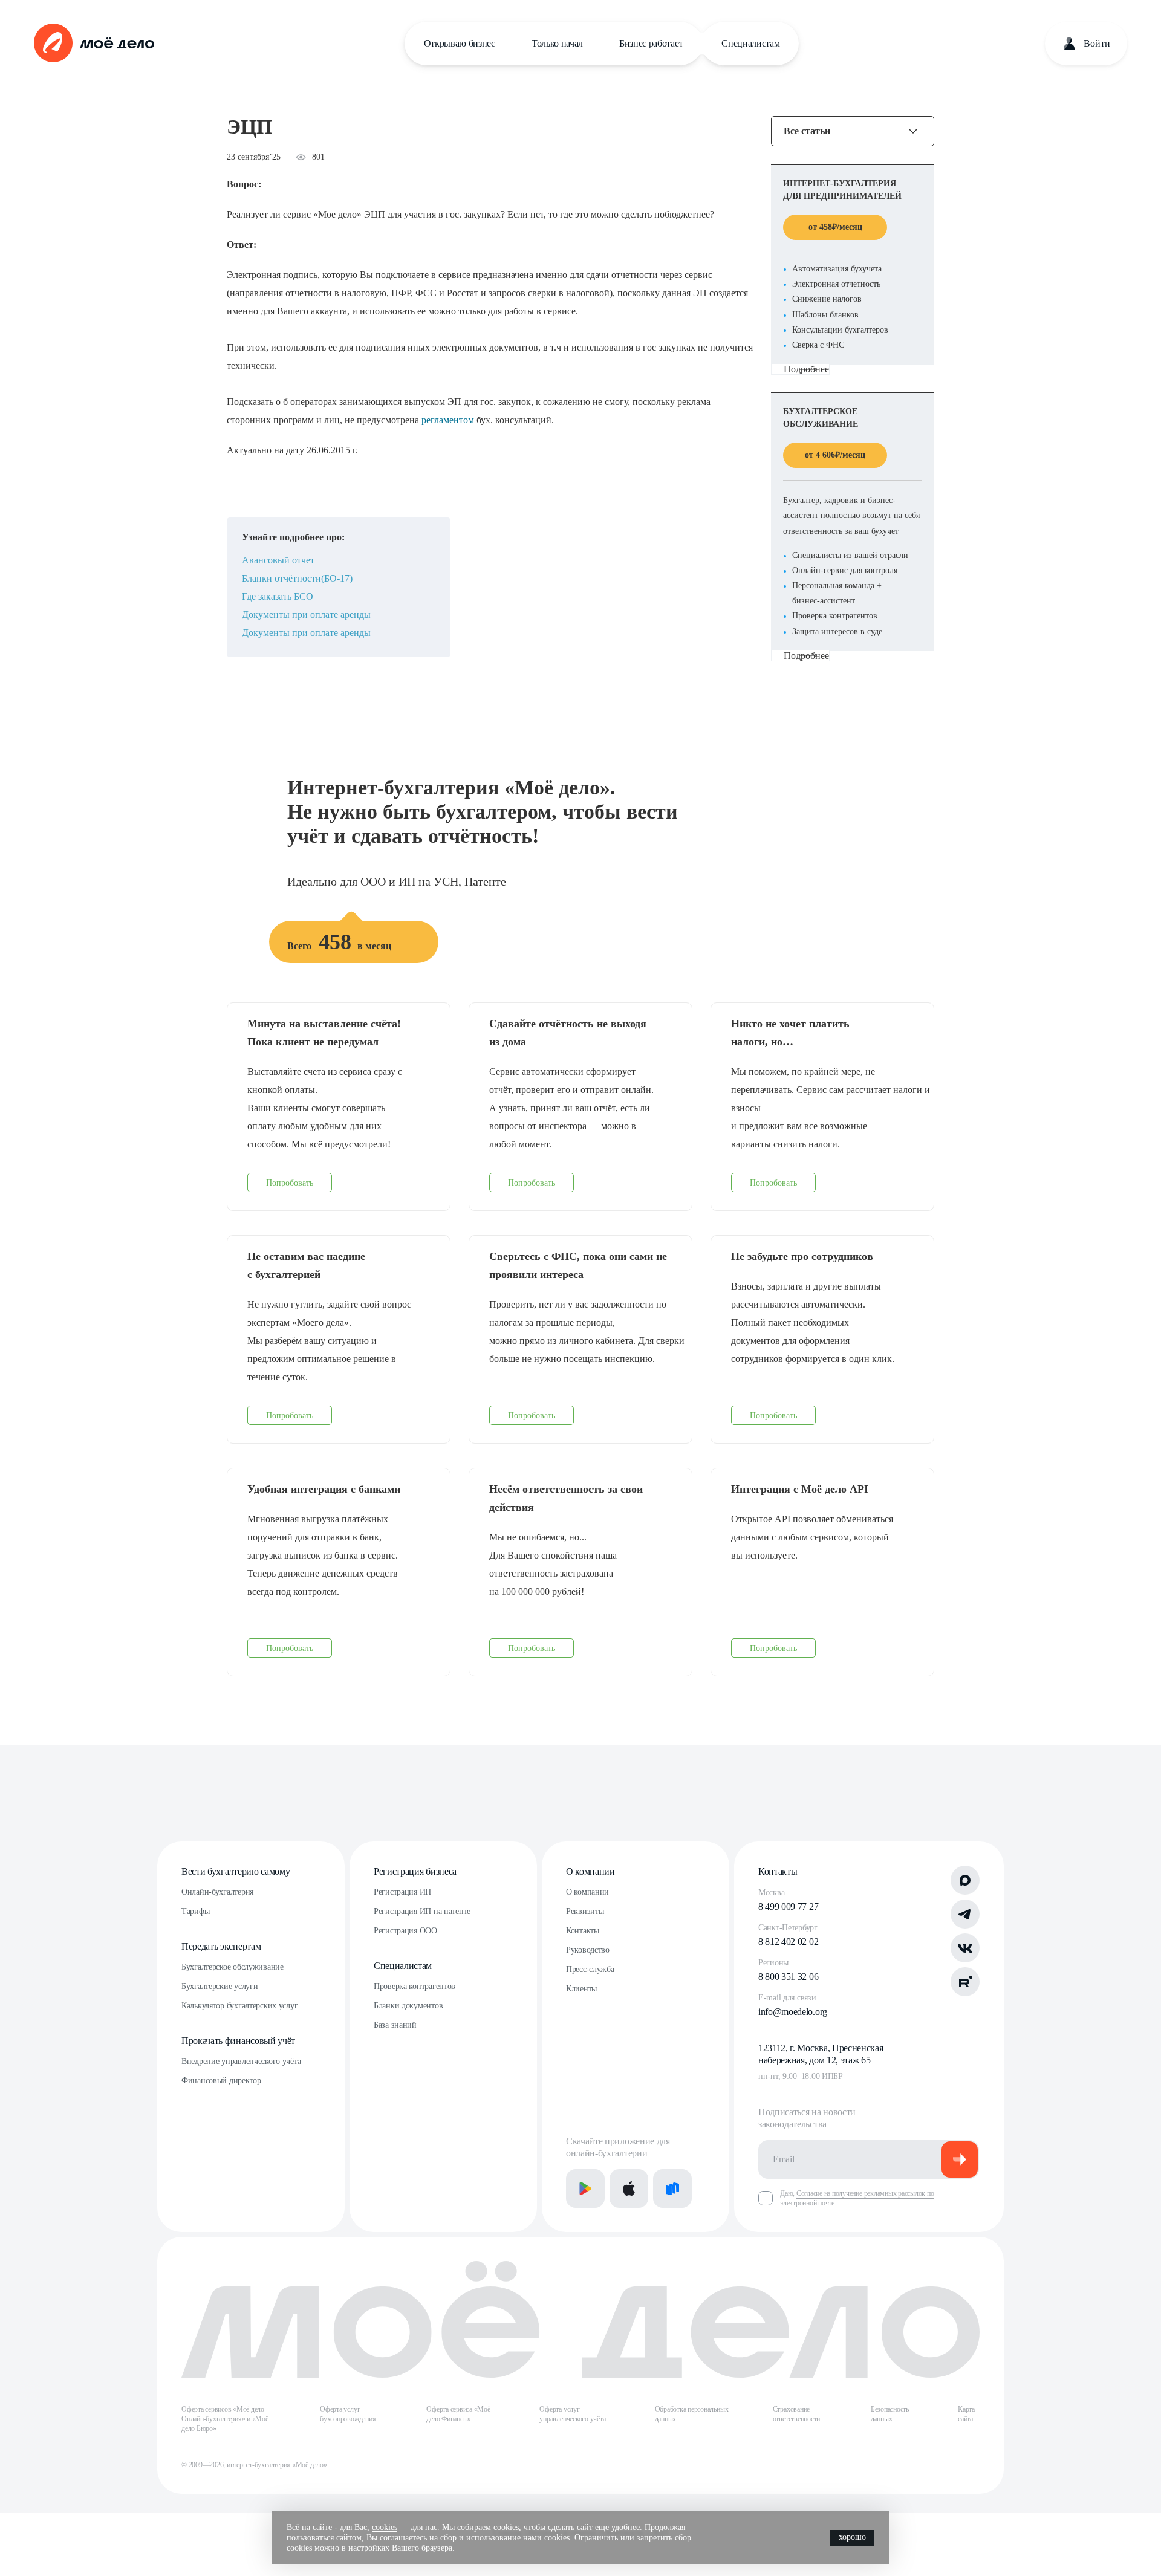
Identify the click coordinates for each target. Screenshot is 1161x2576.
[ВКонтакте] (965, 1948)
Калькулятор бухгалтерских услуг (239, 2006)
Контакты (583, 1931)
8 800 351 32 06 (788, 1977)
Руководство (588, 1950)
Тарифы (195, 1911)
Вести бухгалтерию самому (236, 1871)
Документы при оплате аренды (306, 615)
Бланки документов (408, 2006)
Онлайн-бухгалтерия (217, 1892)
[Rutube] (965, 1982)
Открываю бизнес (460, 43)
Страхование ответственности (796, 2414)
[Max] (965, 1880)
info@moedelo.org (793, 2012)
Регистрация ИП (402, 1892)
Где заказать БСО (278, 596)
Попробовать (290, 1183)
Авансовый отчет (278, 560)
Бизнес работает (651, 43)
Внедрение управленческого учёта (241, 2061)
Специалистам (750, 43)
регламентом (449, 420)
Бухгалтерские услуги (220, 1986)
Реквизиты (585, 1911)
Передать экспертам (221, 1946)
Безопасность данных (890, 2414)
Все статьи (807, 131)
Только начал (557, 43)
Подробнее (806, 369)
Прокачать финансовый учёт (238, 2041)
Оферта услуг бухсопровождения (348, 2414)
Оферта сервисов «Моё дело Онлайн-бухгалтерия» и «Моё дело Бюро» (225, 2419)
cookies (385, 2527)
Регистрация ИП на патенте (422, 1911)
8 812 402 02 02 (788, 1942)
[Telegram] (965, 1914)
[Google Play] (585, 2188)
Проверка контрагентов (415, 1986)
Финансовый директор (221, 2081)
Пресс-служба (590, 1969)
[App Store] (629, 2188)
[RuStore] (672, 2188)
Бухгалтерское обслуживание (233, 1967)
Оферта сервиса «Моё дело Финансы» (458, 2414)
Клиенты (581, 1989)
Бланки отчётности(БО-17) (297, 578)
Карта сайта (966, 2414)
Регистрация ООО (405, 1931)
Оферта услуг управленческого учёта (572, 2414)
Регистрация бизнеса (415, 1871)
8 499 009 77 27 (788, 1906)
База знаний (395, 2025)
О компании (590, 1871)
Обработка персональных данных (692, 2414)
